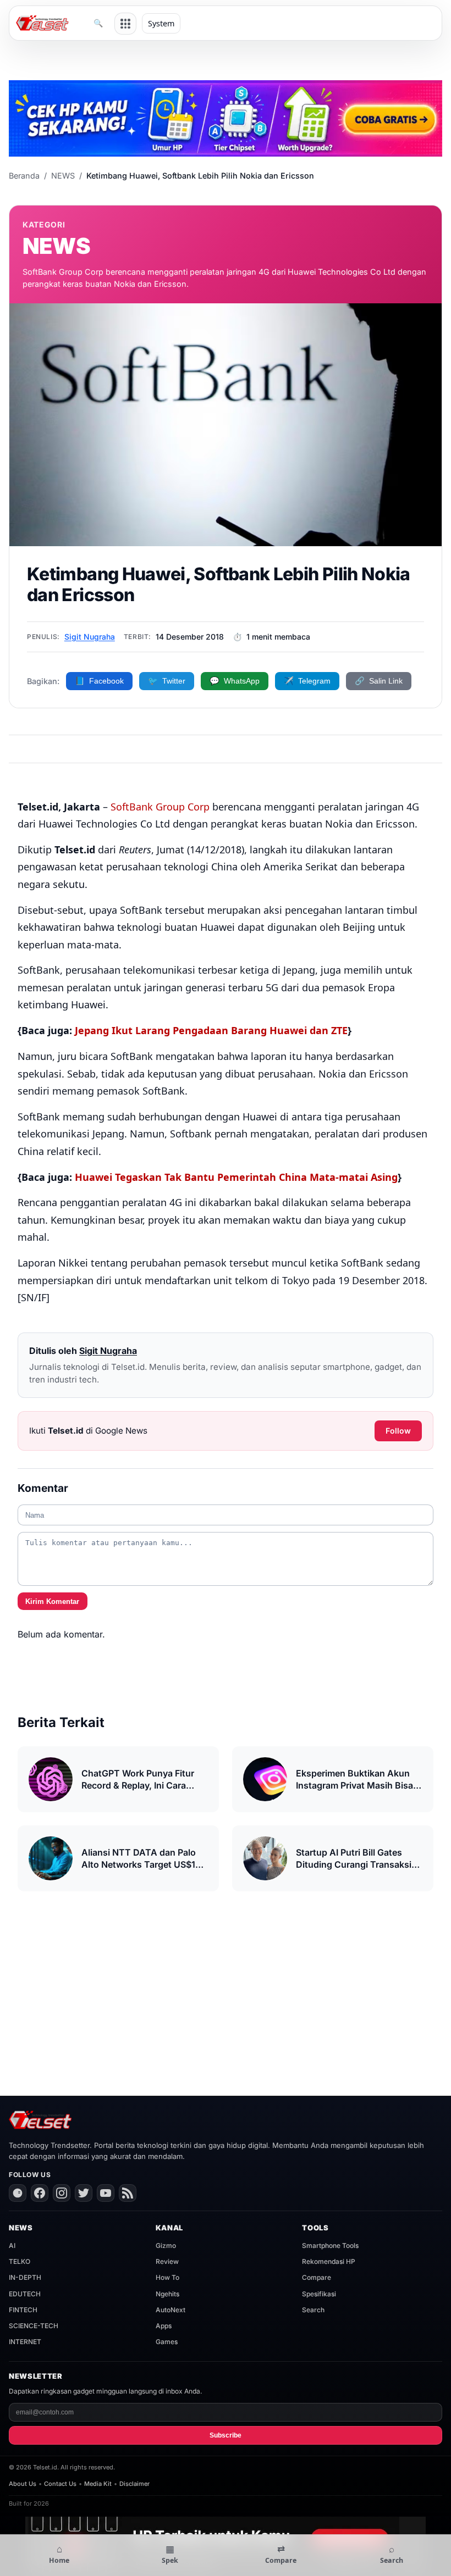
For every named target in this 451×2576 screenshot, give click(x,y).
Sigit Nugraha (90, 637)
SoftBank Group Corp (160, 807)
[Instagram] (62, 2193)
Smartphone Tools (330, 2245)
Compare (317, 2277)
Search (313, 2310)
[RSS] (128, 2193)
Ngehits (167, 2294)
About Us (23, 2484)
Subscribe (226, 2435)
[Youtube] (106, 2193)
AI (12, 2245)
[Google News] (18, 2193)
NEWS (63, 176)
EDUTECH (25, 2294)
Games (167, 2342)
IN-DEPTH (25, 2277)
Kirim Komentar (52, 1601)
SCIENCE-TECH (34, 2326)
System (161, 23)
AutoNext (170, 2310)
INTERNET (25, 2342)
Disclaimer (134, 2484)
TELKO (20, 2261)
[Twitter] (84, 2193)
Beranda (24, 176)
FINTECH (23, 2310)
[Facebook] (40, 2193)
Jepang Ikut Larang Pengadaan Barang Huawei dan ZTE (211, 1030)
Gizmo (166, 2245)
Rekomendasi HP (329, 2261)
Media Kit (98, 2484)
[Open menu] (125, 24)
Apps (164, 2326)
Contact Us (60, 2484)
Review (167, 2261)
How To (167, 2277)
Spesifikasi (319, 2294)
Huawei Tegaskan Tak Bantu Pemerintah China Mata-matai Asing (236, 1177)
